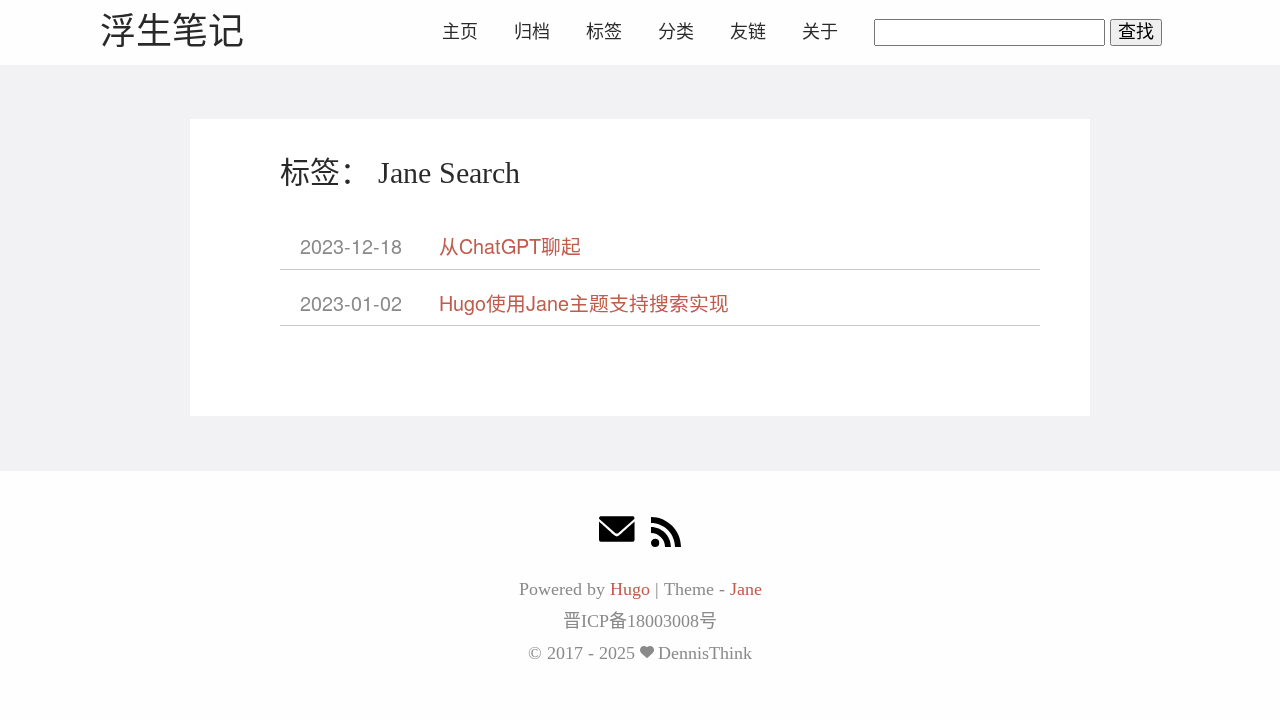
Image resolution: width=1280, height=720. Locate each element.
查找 (1136, 32)
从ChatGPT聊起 (510, 245)
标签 (604, 32)
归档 (532, 32)
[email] (617, 534)
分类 (676, 32)
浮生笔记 (172, 31)
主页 (460, 32)
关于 (820, 32)
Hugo (630, 589)
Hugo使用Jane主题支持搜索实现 (584, 302)
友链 (748, 32)
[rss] (666, 534)
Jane (746, 589)
